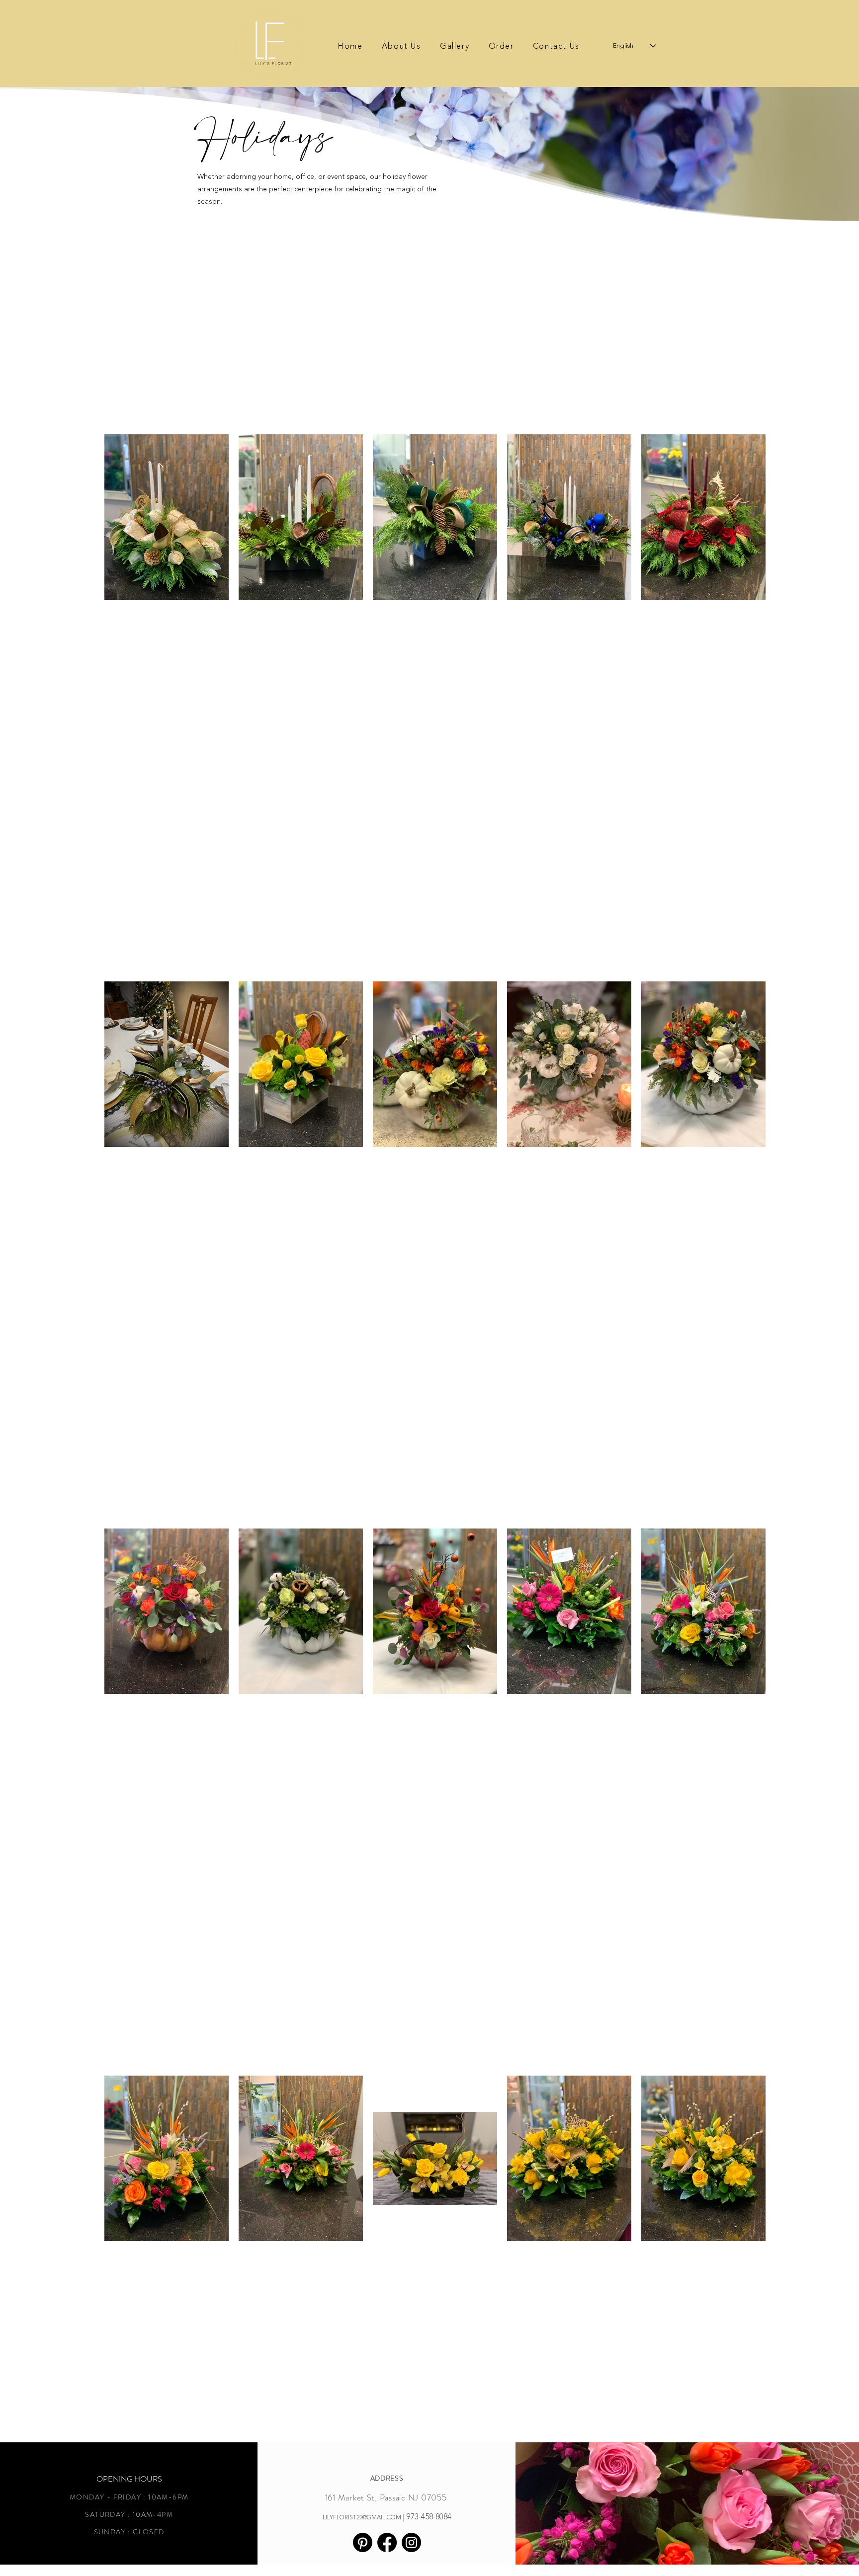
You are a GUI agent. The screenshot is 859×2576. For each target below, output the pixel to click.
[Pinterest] (363, 2542)
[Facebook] (387, 2542)
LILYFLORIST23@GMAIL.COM (362, 2517)
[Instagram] (411, 2542)
